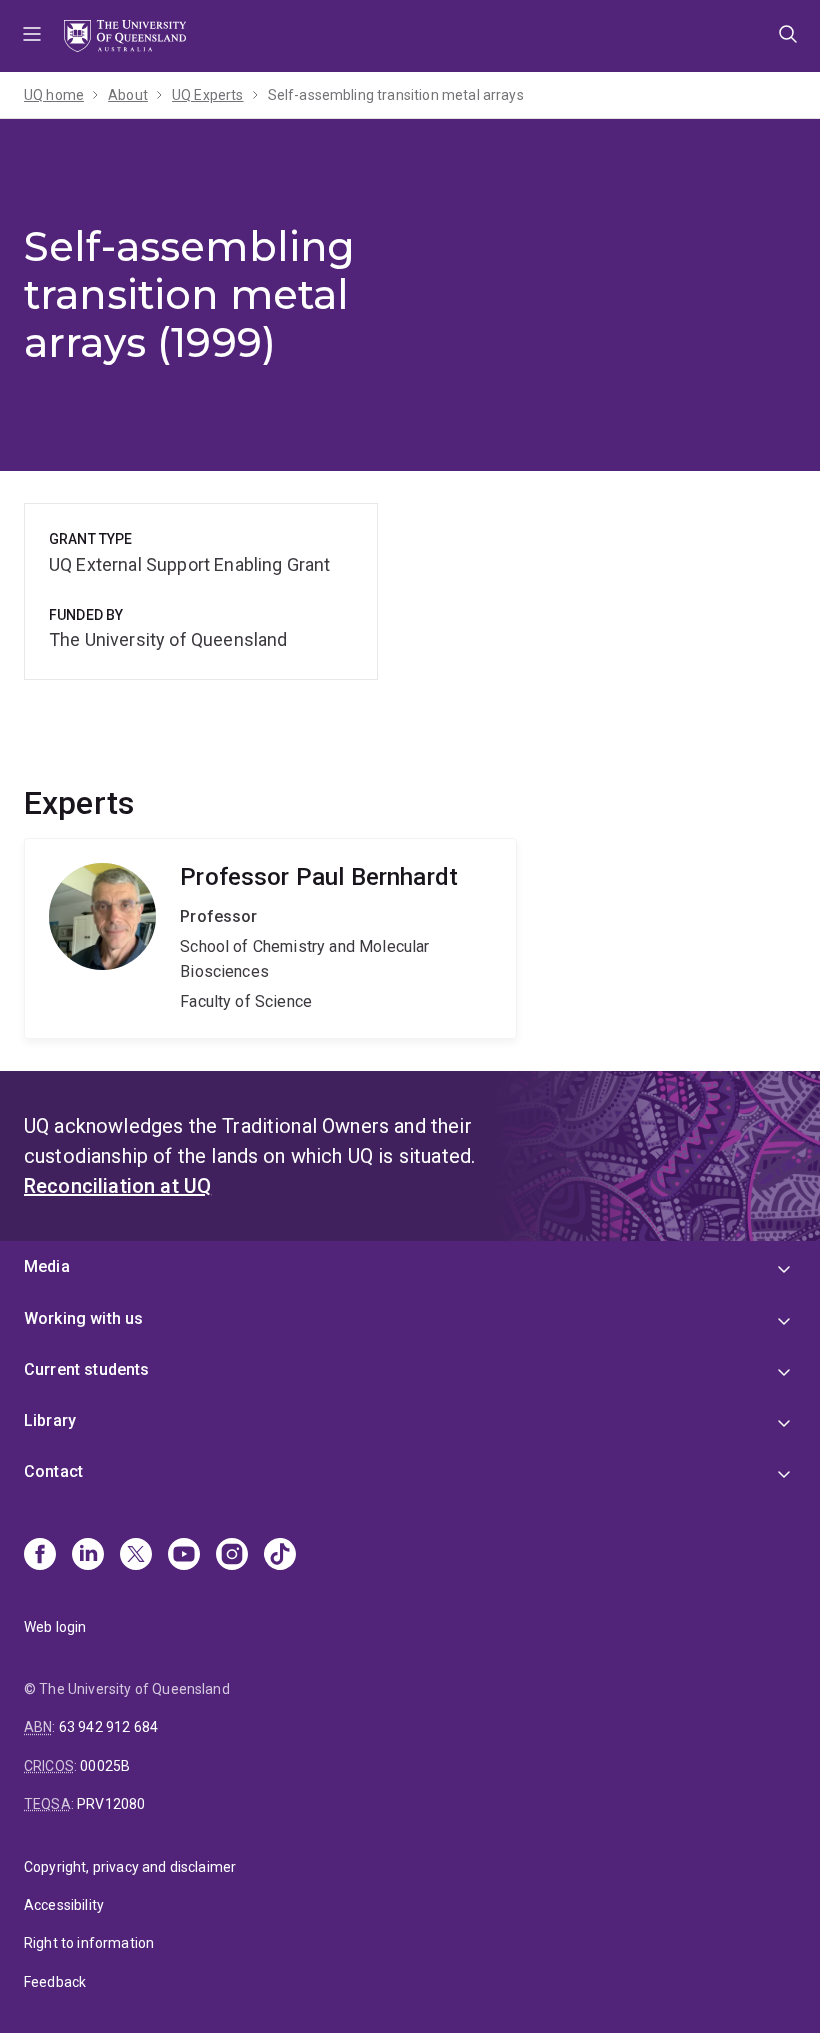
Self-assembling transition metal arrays (396, 95)
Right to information (89, 1943)
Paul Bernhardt (270, 938)
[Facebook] (40, 1556)
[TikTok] (280, 1556)
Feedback (55, 1982)
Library (50, 1420)
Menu (32, 36)
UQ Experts (208, 95)
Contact (53, 1471)
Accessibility (64, 1905)
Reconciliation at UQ (117, 1186)
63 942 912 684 (108, 1727)
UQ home (54, 95)
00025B (105, 1766)
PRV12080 (111, 1804)
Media (47, 1266)
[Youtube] (184, 1556)
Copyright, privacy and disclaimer (130, 1867)
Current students (87, 1369)
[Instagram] (232, 1556)
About (128, 95)
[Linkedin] (88, 1556)
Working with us (83, 1318)
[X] (136, 1556)
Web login (55, 1627)
